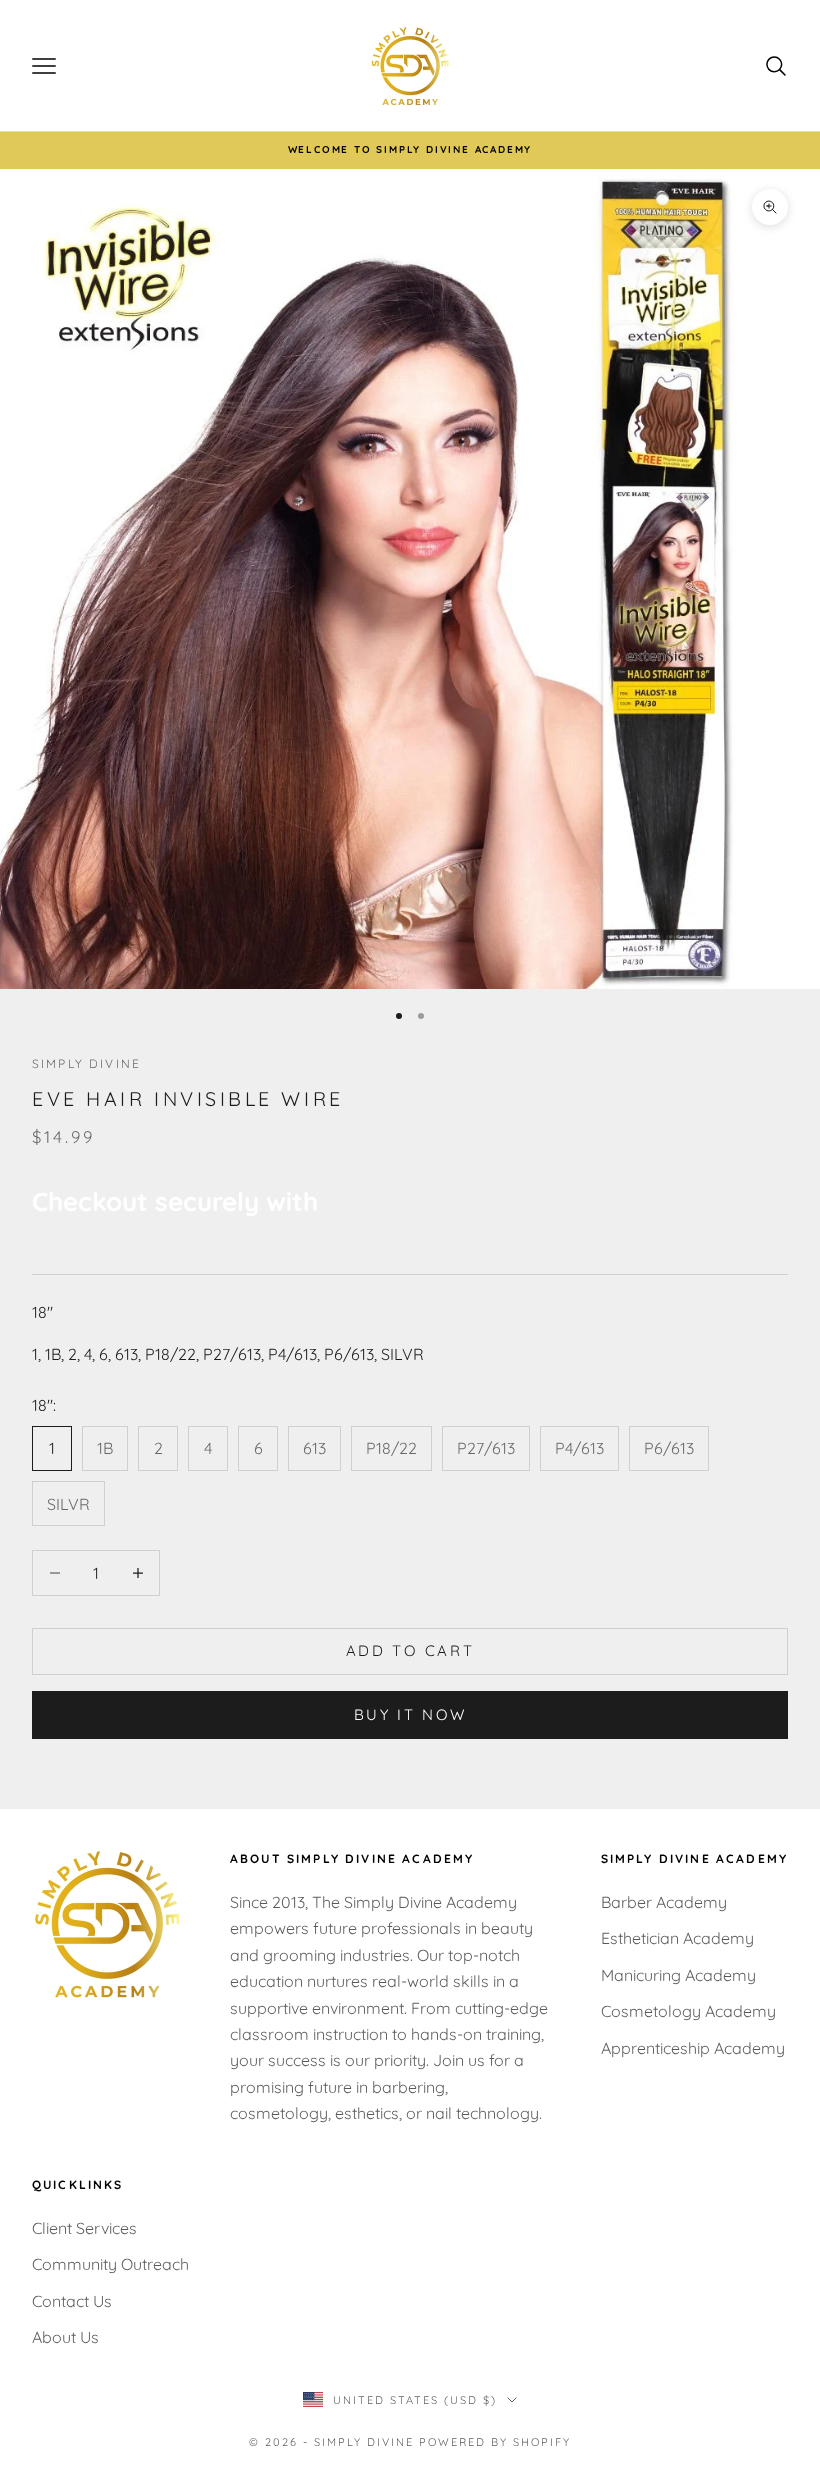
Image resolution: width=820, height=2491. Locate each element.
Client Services (84, 2228)
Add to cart (410, 1650)
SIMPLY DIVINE (86, 1063)
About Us (65, 2337)
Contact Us (72, 2301)
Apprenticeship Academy (693, 2048)
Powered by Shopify (495, 2442)
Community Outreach (110, 2264)
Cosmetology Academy (688, 2011)
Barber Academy (664, 1902)
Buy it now (410, 1714)
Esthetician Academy (677, 1938)
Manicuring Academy (678, 1975)
